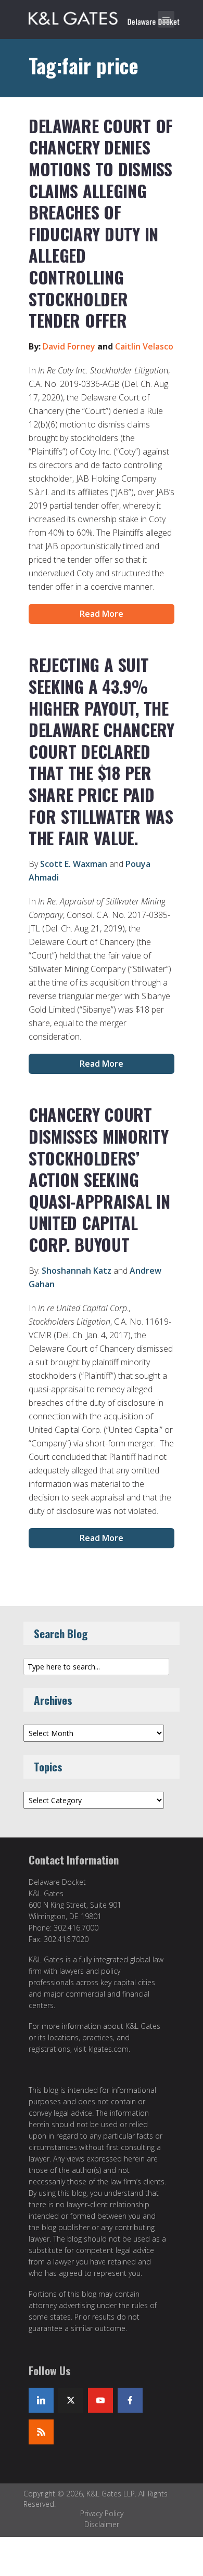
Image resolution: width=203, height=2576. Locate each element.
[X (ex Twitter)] (71, 2400)
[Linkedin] (41, 2400)
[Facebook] (130, 2400)
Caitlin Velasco (144, 346)
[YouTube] (100, 2400)
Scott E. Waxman (74, 864)
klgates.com (109, 2049)
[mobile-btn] (166, 19)
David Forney (69, 346)
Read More (102, 614)
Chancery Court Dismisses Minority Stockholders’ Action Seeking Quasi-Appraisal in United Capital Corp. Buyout (99, 1179)
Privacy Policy (102, 2513)
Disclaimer (102, 2524)
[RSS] (41, 2432)
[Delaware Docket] (104, 17)
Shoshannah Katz (77, 1271)
